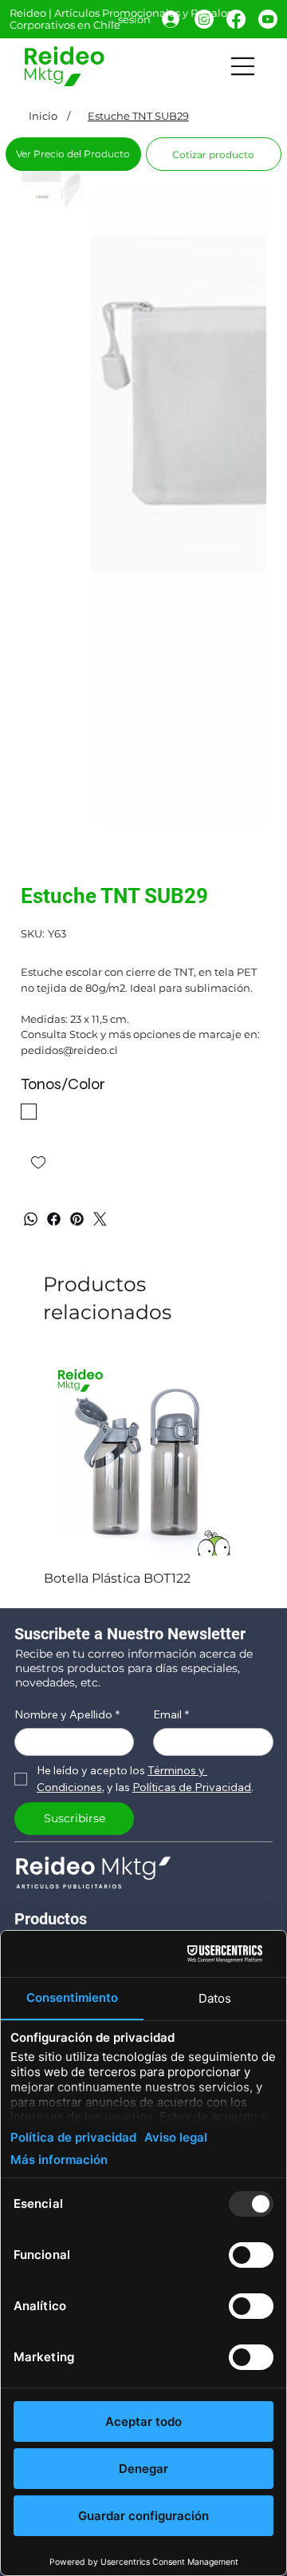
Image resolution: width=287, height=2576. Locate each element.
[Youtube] (268, 19)
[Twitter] (100, 1219)
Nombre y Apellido (67, 1715)
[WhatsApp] (31, 1219)
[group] (143, 1472)
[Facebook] (236, 19)
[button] (214, 154)
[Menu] (243, 66)
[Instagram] (204, 19)
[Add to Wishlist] (39, 1163)
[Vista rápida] (143, 1456)
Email (171, 1715)
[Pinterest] (77, 1219)
